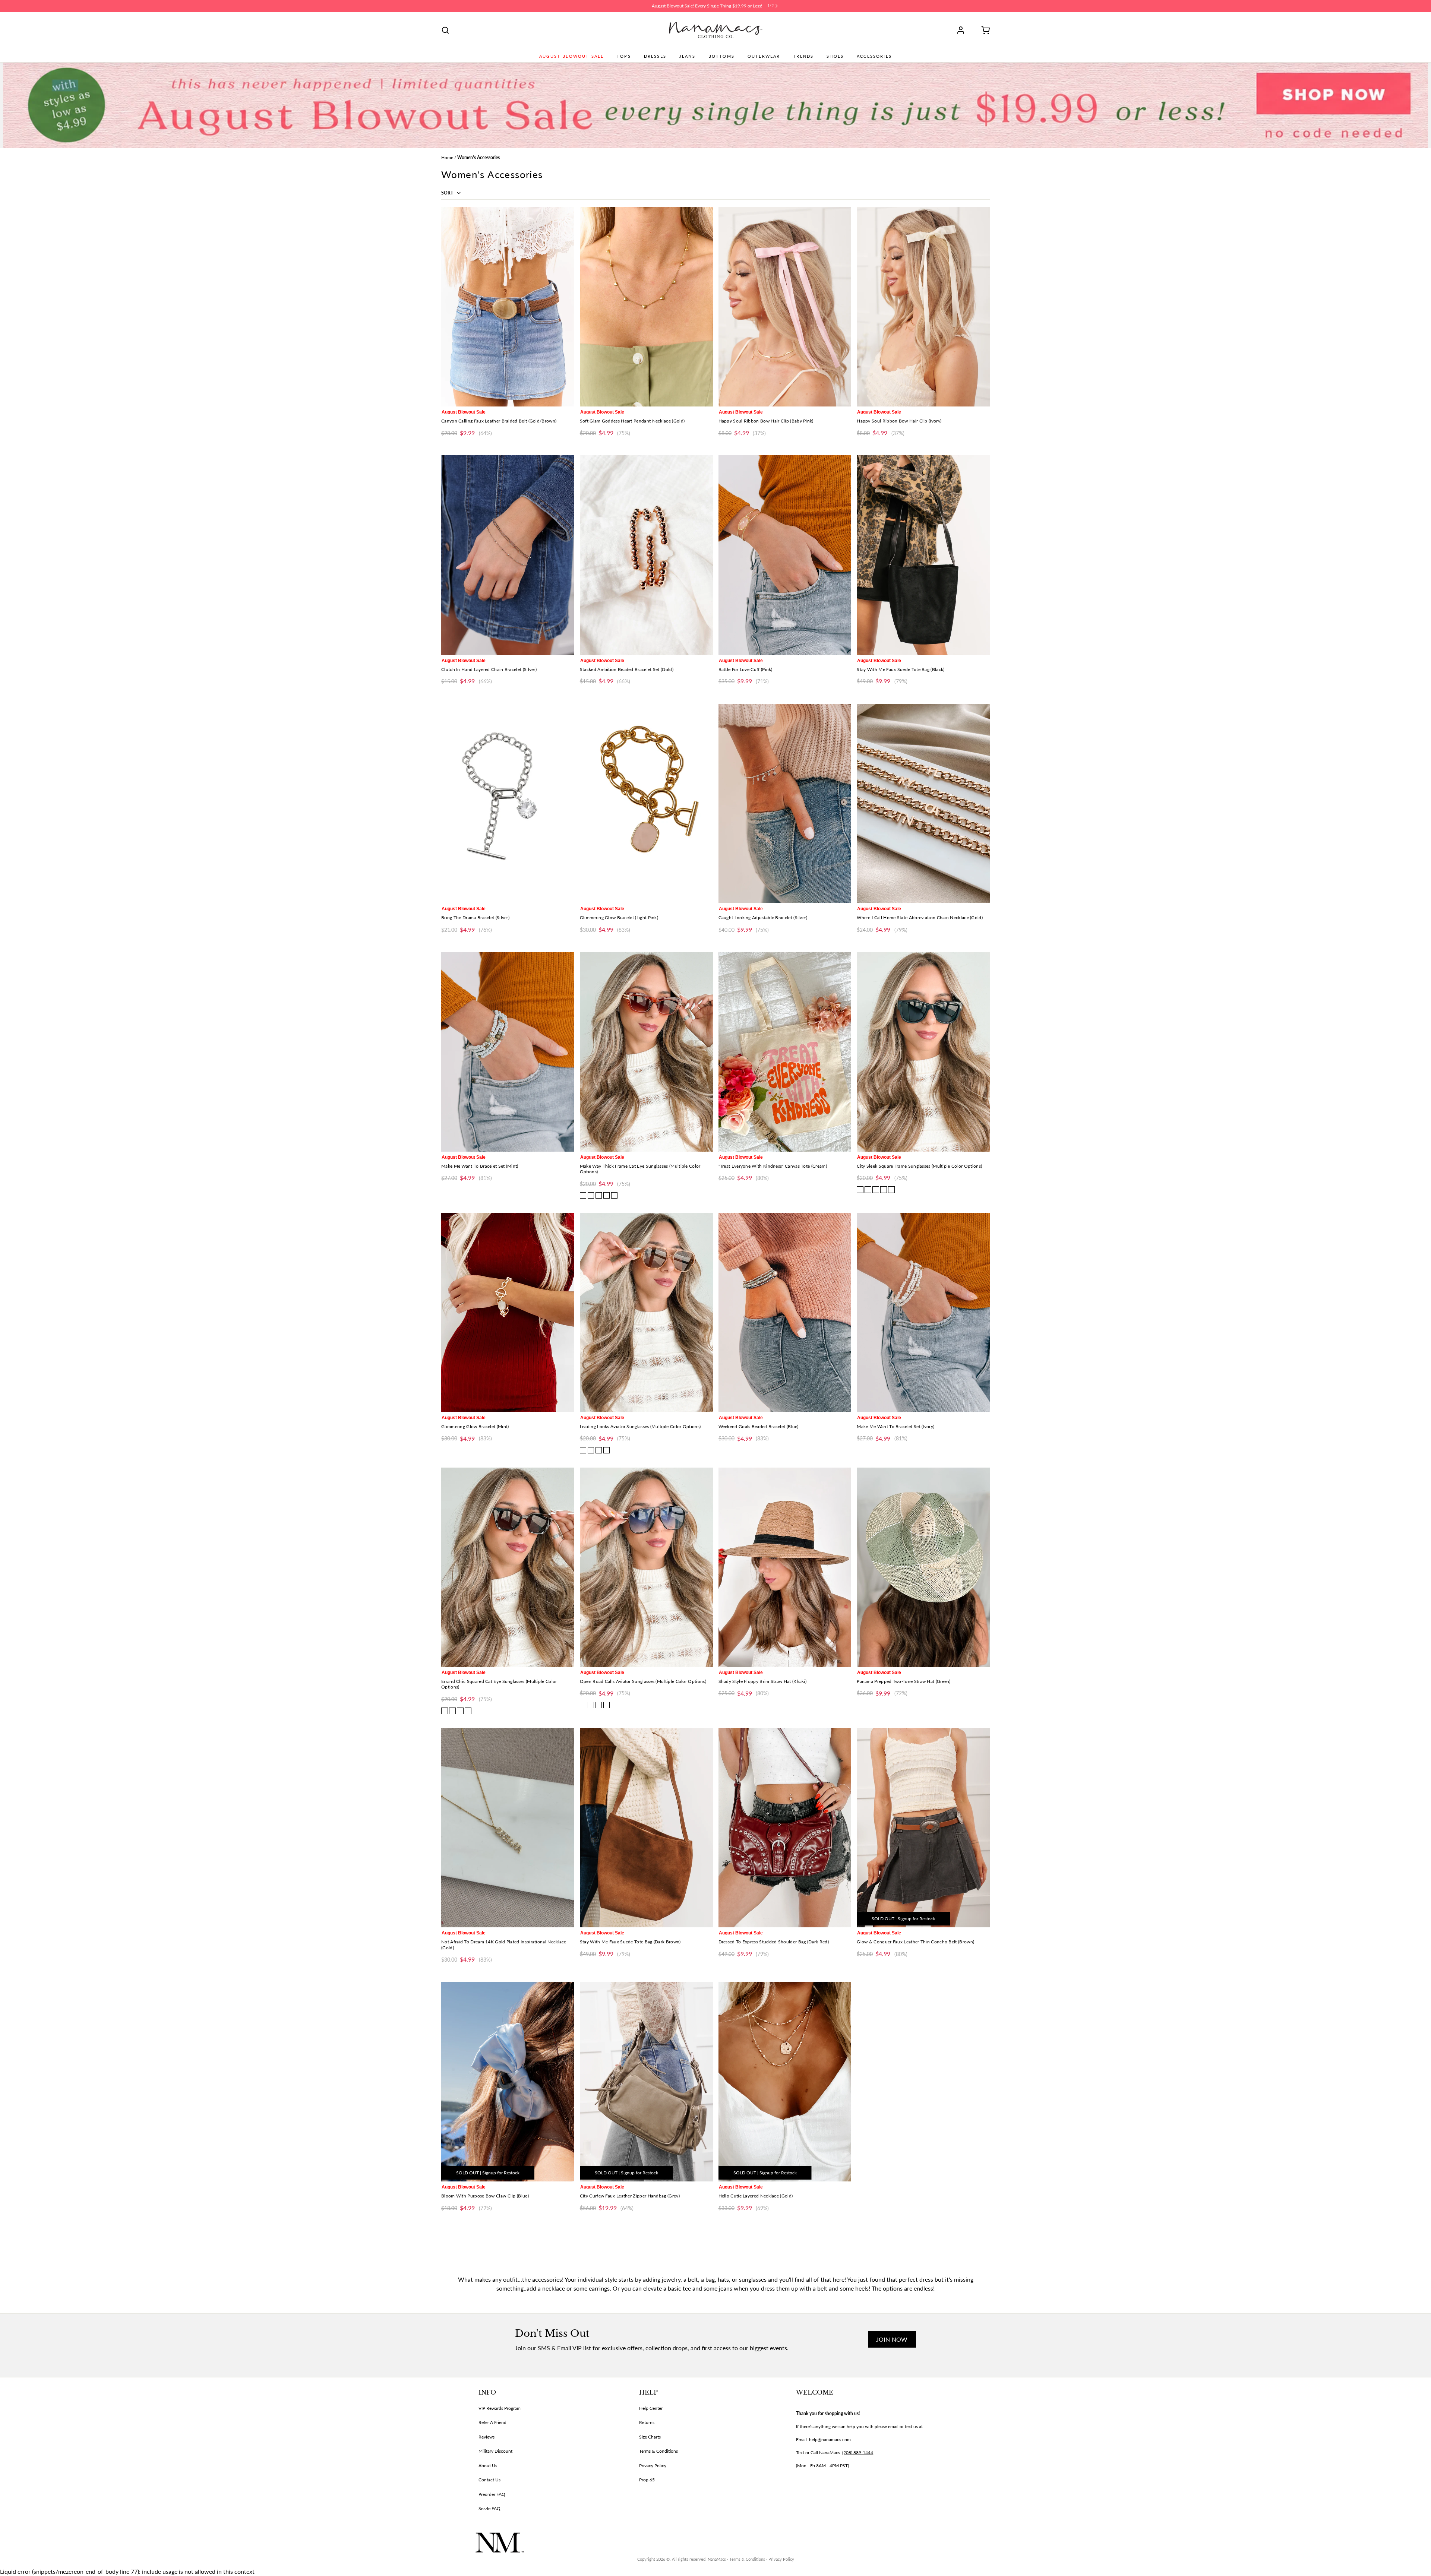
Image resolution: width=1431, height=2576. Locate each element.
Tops (624, 56)
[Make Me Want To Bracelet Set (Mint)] (508, 1052)
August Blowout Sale (571, 56)
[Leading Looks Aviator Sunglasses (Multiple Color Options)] (646, 1312)
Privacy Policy (653, 2466)
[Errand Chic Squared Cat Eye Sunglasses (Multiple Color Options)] (508, 1567)
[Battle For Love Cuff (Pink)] (785, 555)
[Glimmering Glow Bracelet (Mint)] (508, 1312)
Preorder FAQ (492, 2494)
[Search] (445, 30)
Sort (448, 193)
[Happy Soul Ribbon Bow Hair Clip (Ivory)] (923, 307)
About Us (488, 2466)
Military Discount (495, 2451)
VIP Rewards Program (500, 2408)
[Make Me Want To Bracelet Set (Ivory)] (923, 1312)
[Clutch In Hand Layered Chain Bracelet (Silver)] (508, 555)
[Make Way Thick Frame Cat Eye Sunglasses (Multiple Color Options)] (646, 1052)
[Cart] (983, 30)
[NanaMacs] (716, 30)
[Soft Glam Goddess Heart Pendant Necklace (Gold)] (646, 307)
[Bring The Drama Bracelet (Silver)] (508, 803)
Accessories (874, 56)
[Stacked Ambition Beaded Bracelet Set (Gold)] (646, 555)
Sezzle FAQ (489, 2508)
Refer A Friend (492, 2422)
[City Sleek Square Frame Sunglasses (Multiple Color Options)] (923, 1052)
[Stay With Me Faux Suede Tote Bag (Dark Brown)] (646, 1828)
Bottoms (721, 56)
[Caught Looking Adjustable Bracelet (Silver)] (785, 803)
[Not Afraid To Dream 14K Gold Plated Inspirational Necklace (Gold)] (508, 1828)
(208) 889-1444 (858, 2452)
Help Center (651, 2408)
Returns (647, 2422)
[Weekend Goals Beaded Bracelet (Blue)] (785, 1312)
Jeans (687, 56)
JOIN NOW (892, 2339)
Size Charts (650, 2437)
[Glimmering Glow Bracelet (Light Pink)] (646, 803)
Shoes (835, 56)
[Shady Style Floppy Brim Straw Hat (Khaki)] (785, 1567)
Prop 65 (647, 2480)
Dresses (655, 56)
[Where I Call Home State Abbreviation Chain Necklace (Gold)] (923, 803)
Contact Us (489, 2480)
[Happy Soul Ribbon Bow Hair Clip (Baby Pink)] (785, 307)
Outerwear (764, 56)
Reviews (487, 2437)
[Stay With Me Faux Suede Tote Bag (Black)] (923, 555)
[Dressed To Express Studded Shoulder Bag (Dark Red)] (785, 1828)
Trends (803, 56)
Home (447, 157)
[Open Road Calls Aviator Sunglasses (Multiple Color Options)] (646, 1567)
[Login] (963, 30)
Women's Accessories (478, 157)
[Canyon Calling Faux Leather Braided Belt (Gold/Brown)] (508, 307)
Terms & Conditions (658, 2451)
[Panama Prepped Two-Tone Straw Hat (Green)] (923, 1567)
